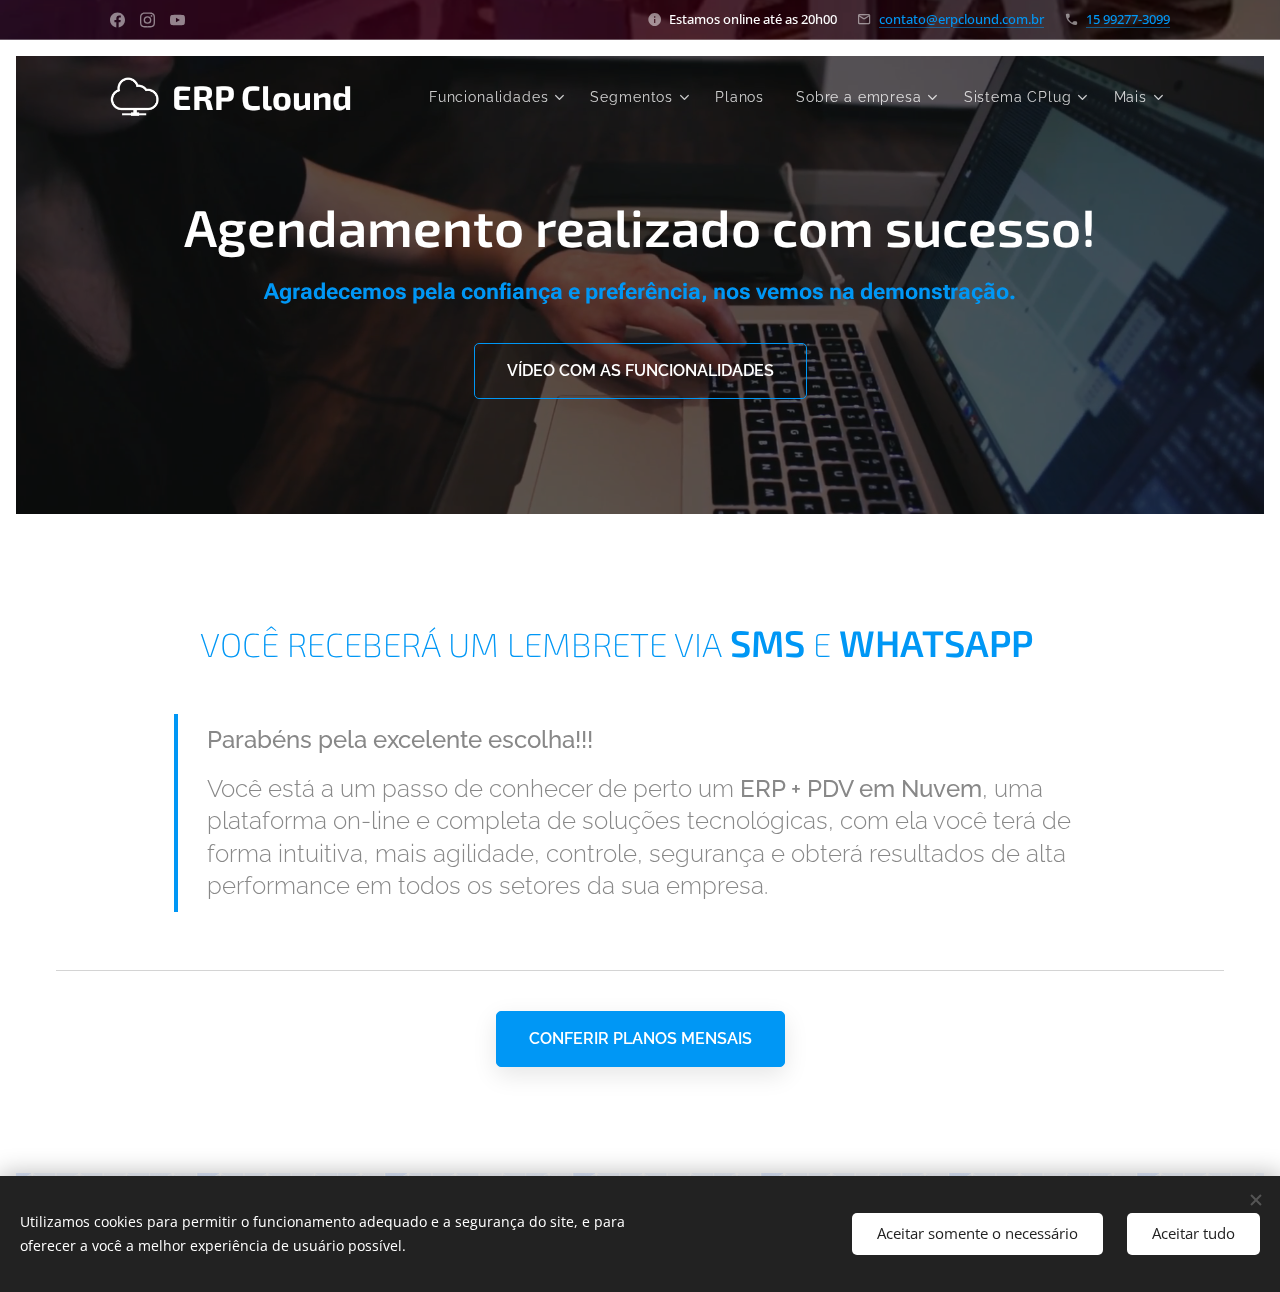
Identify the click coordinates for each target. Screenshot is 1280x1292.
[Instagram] (147, 20)
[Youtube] (177, 20)
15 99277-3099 (1128, 19)
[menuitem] (499, 97)
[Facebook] (117, 20)
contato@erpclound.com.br (961, 19)
